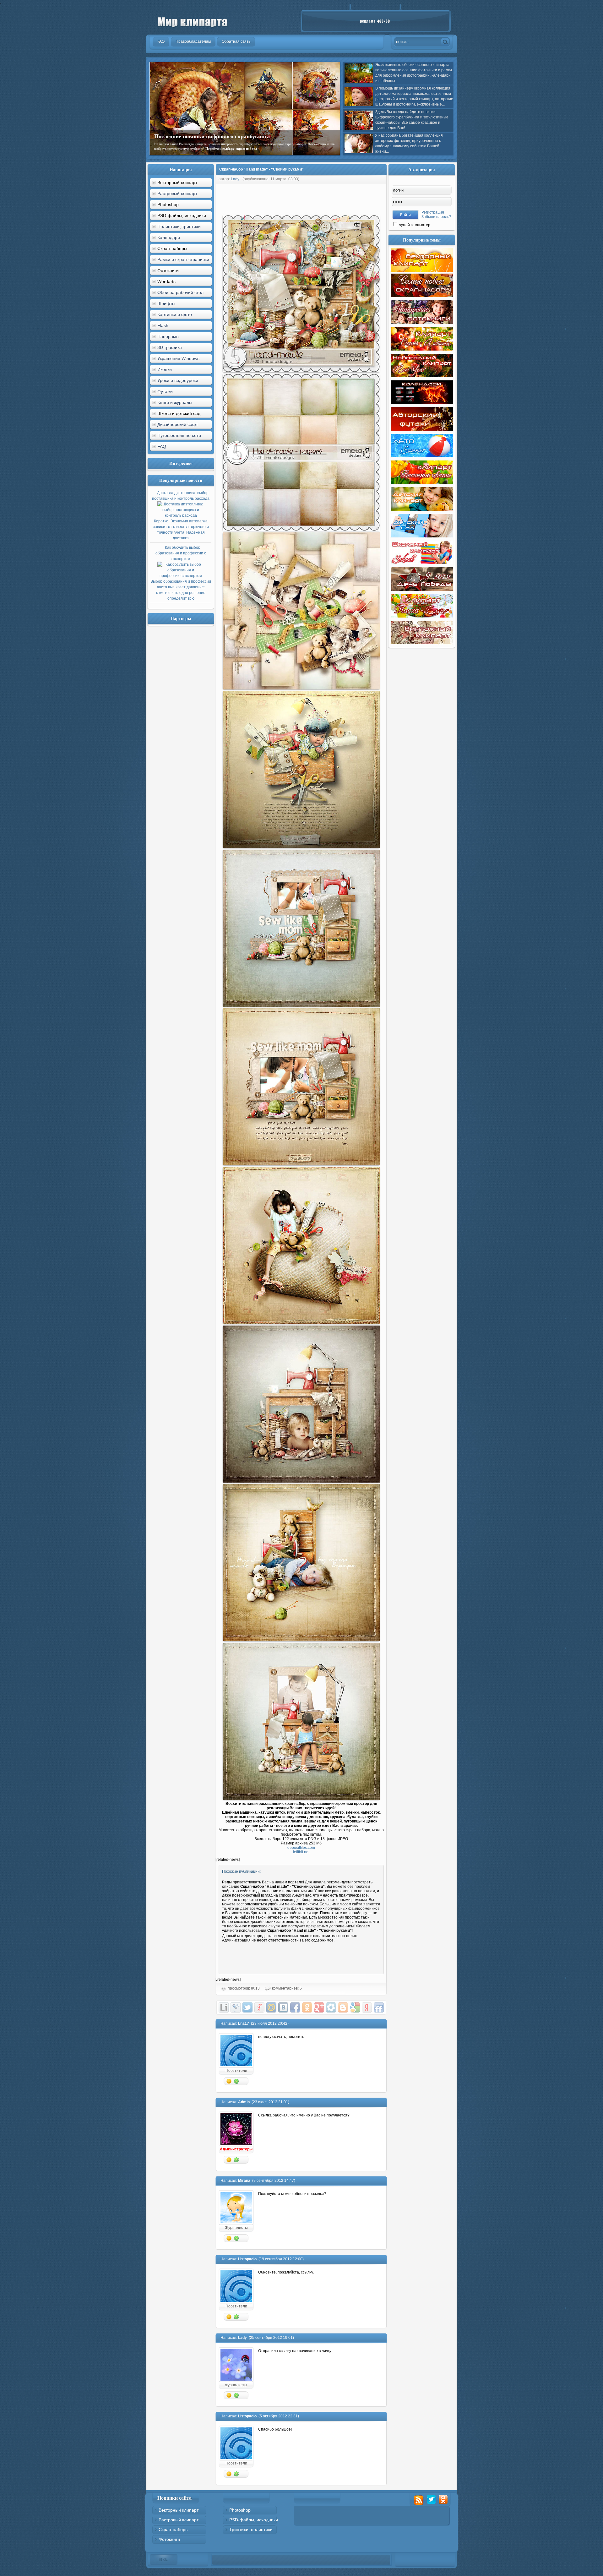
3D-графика (170, 347)
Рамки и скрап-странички (183, 259)
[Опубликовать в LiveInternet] (224, 2007)
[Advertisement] (330, 198)
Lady (235, 179)
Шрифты (166, 303)
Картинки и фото (175, 314)
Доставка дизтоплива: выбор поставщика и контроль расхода (181, 515)
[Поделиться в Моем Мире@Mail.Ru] (271, 2007)
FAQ (162, 446)
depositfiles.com (301, 1848)
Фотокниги (169, 2539)
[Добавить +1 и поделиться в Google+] (319, 2007)
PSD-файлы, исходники (254, 2520)
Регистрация (433, 212)
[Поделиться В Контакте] (283, 2007)
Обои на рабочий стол (180, 292)
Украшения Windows (178, 358)
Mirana (244, 2181)
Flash (163, 325)
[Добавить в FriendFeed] (379, 2007)
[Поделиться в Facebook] (295, 2007)
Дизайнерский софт (178, 424)
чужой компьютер (414, 225)
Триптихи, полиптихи (251, 2530)
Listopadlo (247, 2259)
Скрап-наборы (174, 2530)
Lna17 (244, 2023)
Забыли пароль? (436, 217)
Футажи (165, 391)
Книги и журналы (175, 402)
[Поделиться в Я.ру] (259, 2007)
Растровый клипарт (177, 193)
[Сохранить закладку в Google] (355, 2007)
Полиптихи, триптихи (179, 226)
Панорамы (168, 336)
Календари (169, 237)
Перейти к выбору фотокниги (292, 149)
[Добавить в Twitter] (247, 2007)
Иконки (165, 369)
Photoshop (240, 2510)
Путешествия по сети (179, 435)
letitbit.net (301, 1852)
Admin (244, 2102)
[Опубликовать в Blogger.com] (343, 2007)
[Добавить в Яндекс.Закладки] (367, 2007)
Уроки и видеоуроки (178, 380)
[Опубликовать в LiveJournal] (236, 2007)
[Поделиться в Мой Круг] (331, 2007)
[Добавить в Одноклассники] (307, 2007)
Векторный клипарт (179, 2510)
